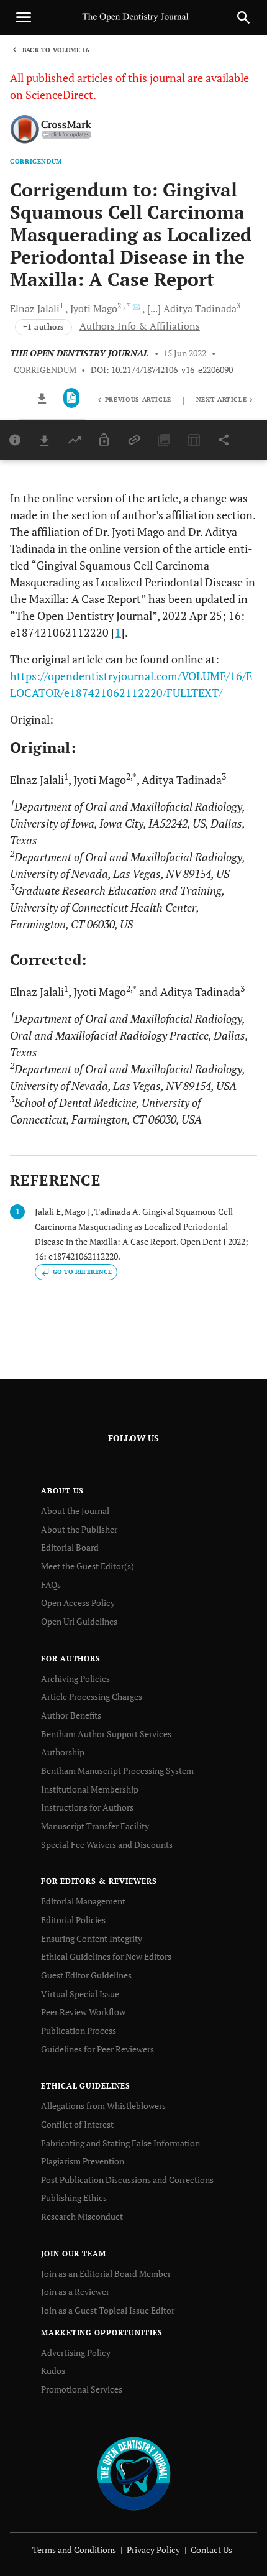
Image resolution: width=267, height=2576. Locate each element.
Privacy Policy (153, 2550)
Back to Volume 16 (56, 50)
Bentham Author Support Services (106, 1734)
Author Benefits (71, 1715)
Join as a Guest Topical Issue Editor (108, 2310)
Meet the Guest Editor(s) (88, 1566)
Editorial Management (83, 1901)
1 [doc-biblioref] (118, 632)
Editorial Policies (73, 1920)
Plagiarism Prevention (83, 2161)
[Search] (243, 17)
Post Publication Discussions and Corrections (127, 2180)
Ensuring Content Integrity (92, 1938)
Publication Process (79, 2030)
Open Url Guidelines (79, 1621)
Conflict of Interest (77, 2124)
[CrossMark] (51, 130)
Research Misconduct (82, 2216)
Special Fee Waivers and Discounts (107, 1844)
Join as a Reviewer (75, 2292)
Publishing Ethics (74, 2198)
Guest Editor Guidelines (86, 1975)
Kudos (53, 2371)
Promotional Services (82, 2389)
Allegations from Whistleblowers (103, 2106)
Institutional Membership (90, 1789)
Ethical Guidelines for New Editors (106, 1956)
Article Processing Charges (92, 1697)
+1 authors (43, 327)
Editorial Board (70, 1547)
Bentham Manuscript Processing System (117, 1770)
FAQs (51, 1585)
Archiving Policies (75, 1678)
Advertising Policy (76, 2352)
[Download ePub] (43, 398)
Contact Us (211, 2550)
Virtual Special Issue (80, 1994)
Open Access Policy (78, 1603)
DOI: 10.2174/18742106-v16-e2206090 (162, 370)
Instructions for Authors (87, 1807)
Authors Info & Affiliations (140, 326)
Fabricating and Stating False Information (120, 2143)
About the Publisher (79, 1529)
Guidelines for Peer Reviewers (97, 2049)
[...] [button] (154, 308)
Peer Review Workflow (83, 2012)
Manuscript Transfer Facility (95, 1826)
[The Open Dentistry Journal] (134, 2472)
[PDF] (72, 398)
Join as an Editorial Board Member (106, 2274)
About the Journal (75, 1511)
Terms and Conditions (74, 2550)
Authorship (63, 1752)
